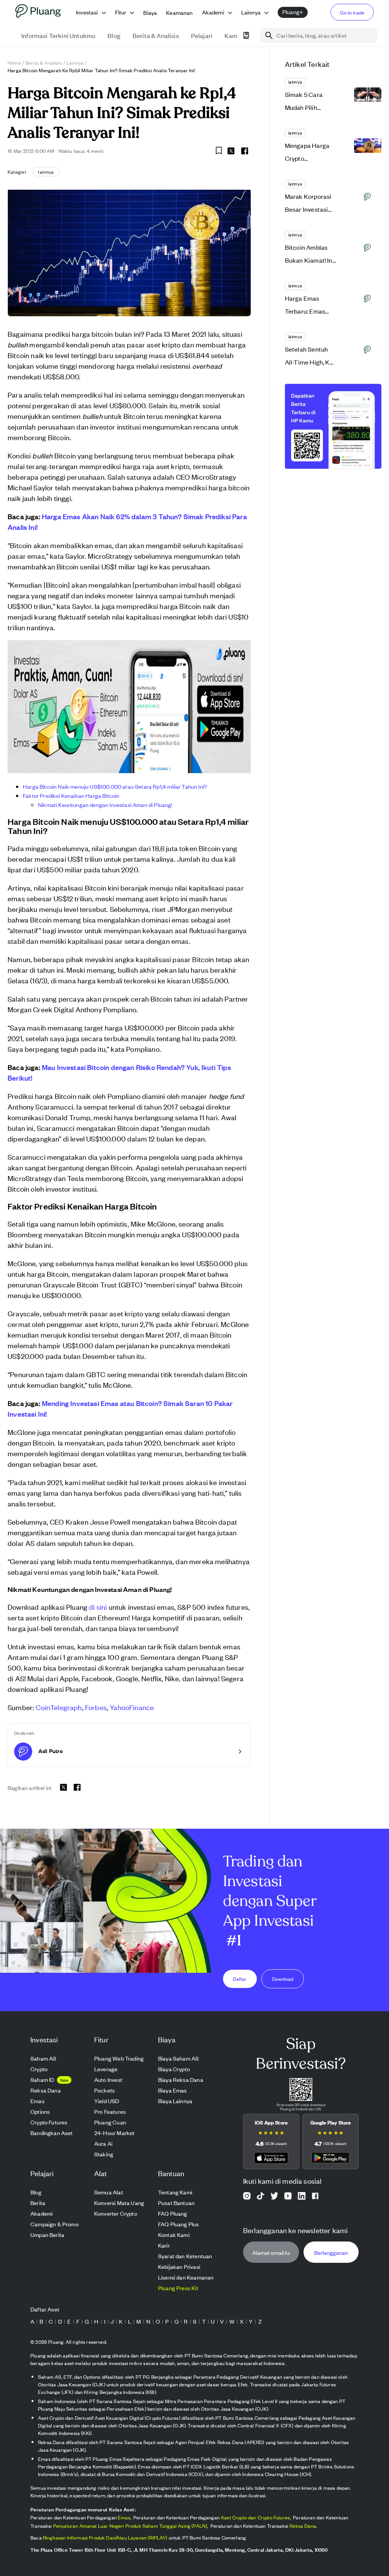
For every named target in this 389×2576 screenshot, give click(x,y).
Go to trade (352, 12)
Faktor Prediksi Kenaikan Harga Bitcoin (71, 795)
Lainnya (75, 63)
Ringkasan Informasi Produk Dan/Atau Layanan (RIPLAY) (105, 2537)
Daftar (240, 1979)
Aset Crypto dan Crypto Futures (255, 2517)
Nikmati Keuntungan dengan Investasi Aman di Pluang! (105, 805)
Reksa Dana (303, 2526)
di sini (98, 1607)
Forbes (96, 1707)
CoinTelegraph (59, 1707)
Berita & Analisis (44, 63)
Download (283, 1979)
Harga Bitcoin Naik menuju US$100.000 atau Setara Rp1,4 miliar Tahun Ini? (115, 786)
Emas (124, 2517)
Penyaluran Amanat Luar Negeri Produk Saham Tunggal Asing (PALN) (130, 2526)
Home (14, 63)
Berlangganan (331, 2252)
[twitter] (231, 152)
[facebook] (245, 151)
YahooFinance (132, 1707)
